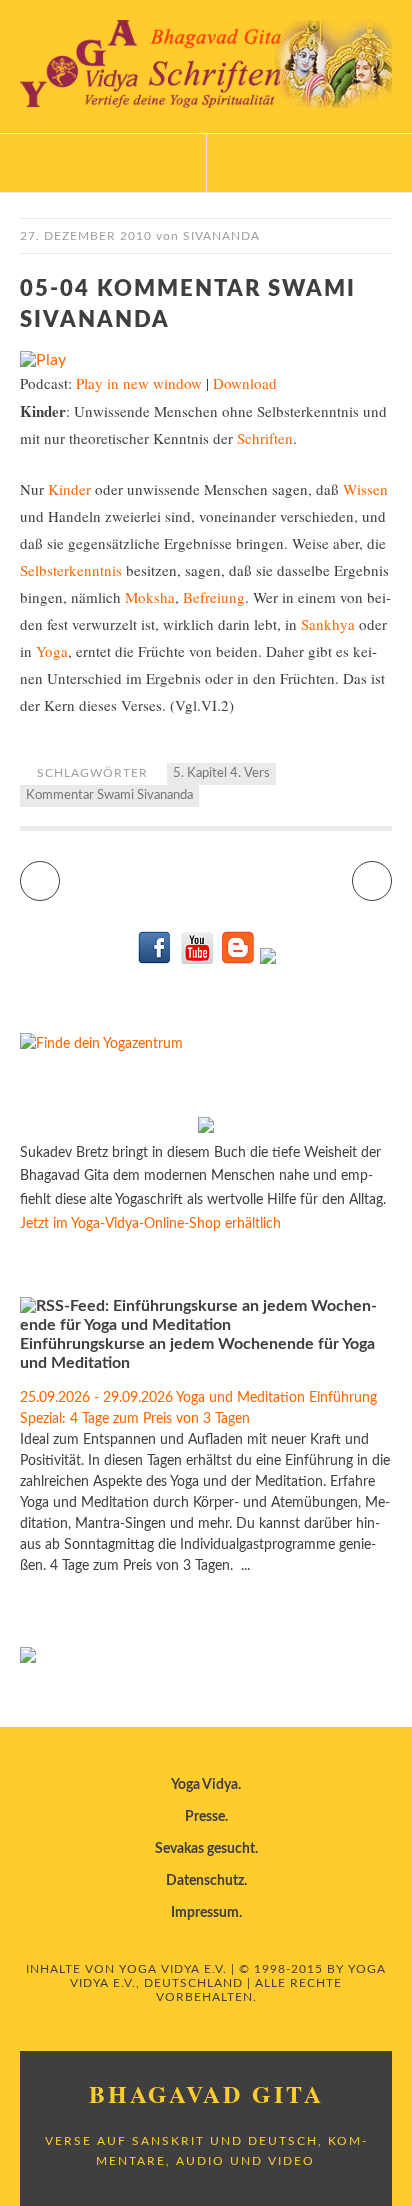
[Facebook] (155, 960)
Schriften (265, 438)
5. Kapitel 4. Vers (221, 773)
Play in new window (139, 383)
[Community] (268, 960)
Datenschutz (205, 1881)
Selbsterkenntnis (71, 570)
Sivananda (221, 236)
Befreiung (214, 597)
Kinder (69, 489)
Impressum (205, 1913)
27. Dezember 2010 (86, 236)
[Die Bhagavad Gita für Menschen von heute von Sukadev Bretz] (206, 1129)
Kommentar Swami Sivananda (109, 795)
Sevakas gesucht (205, 1849)
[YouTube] (196, 960)
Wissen (365, 489)
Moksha (150, 597)
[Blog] (237, 960)
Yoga (52, 651)
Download (245, 383)
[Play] (43, 360)
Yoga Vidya (204, 1785)
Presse (205, 1817)
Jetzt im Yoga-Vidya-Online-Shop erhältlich (150, 1224)
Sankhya (328, 624)
